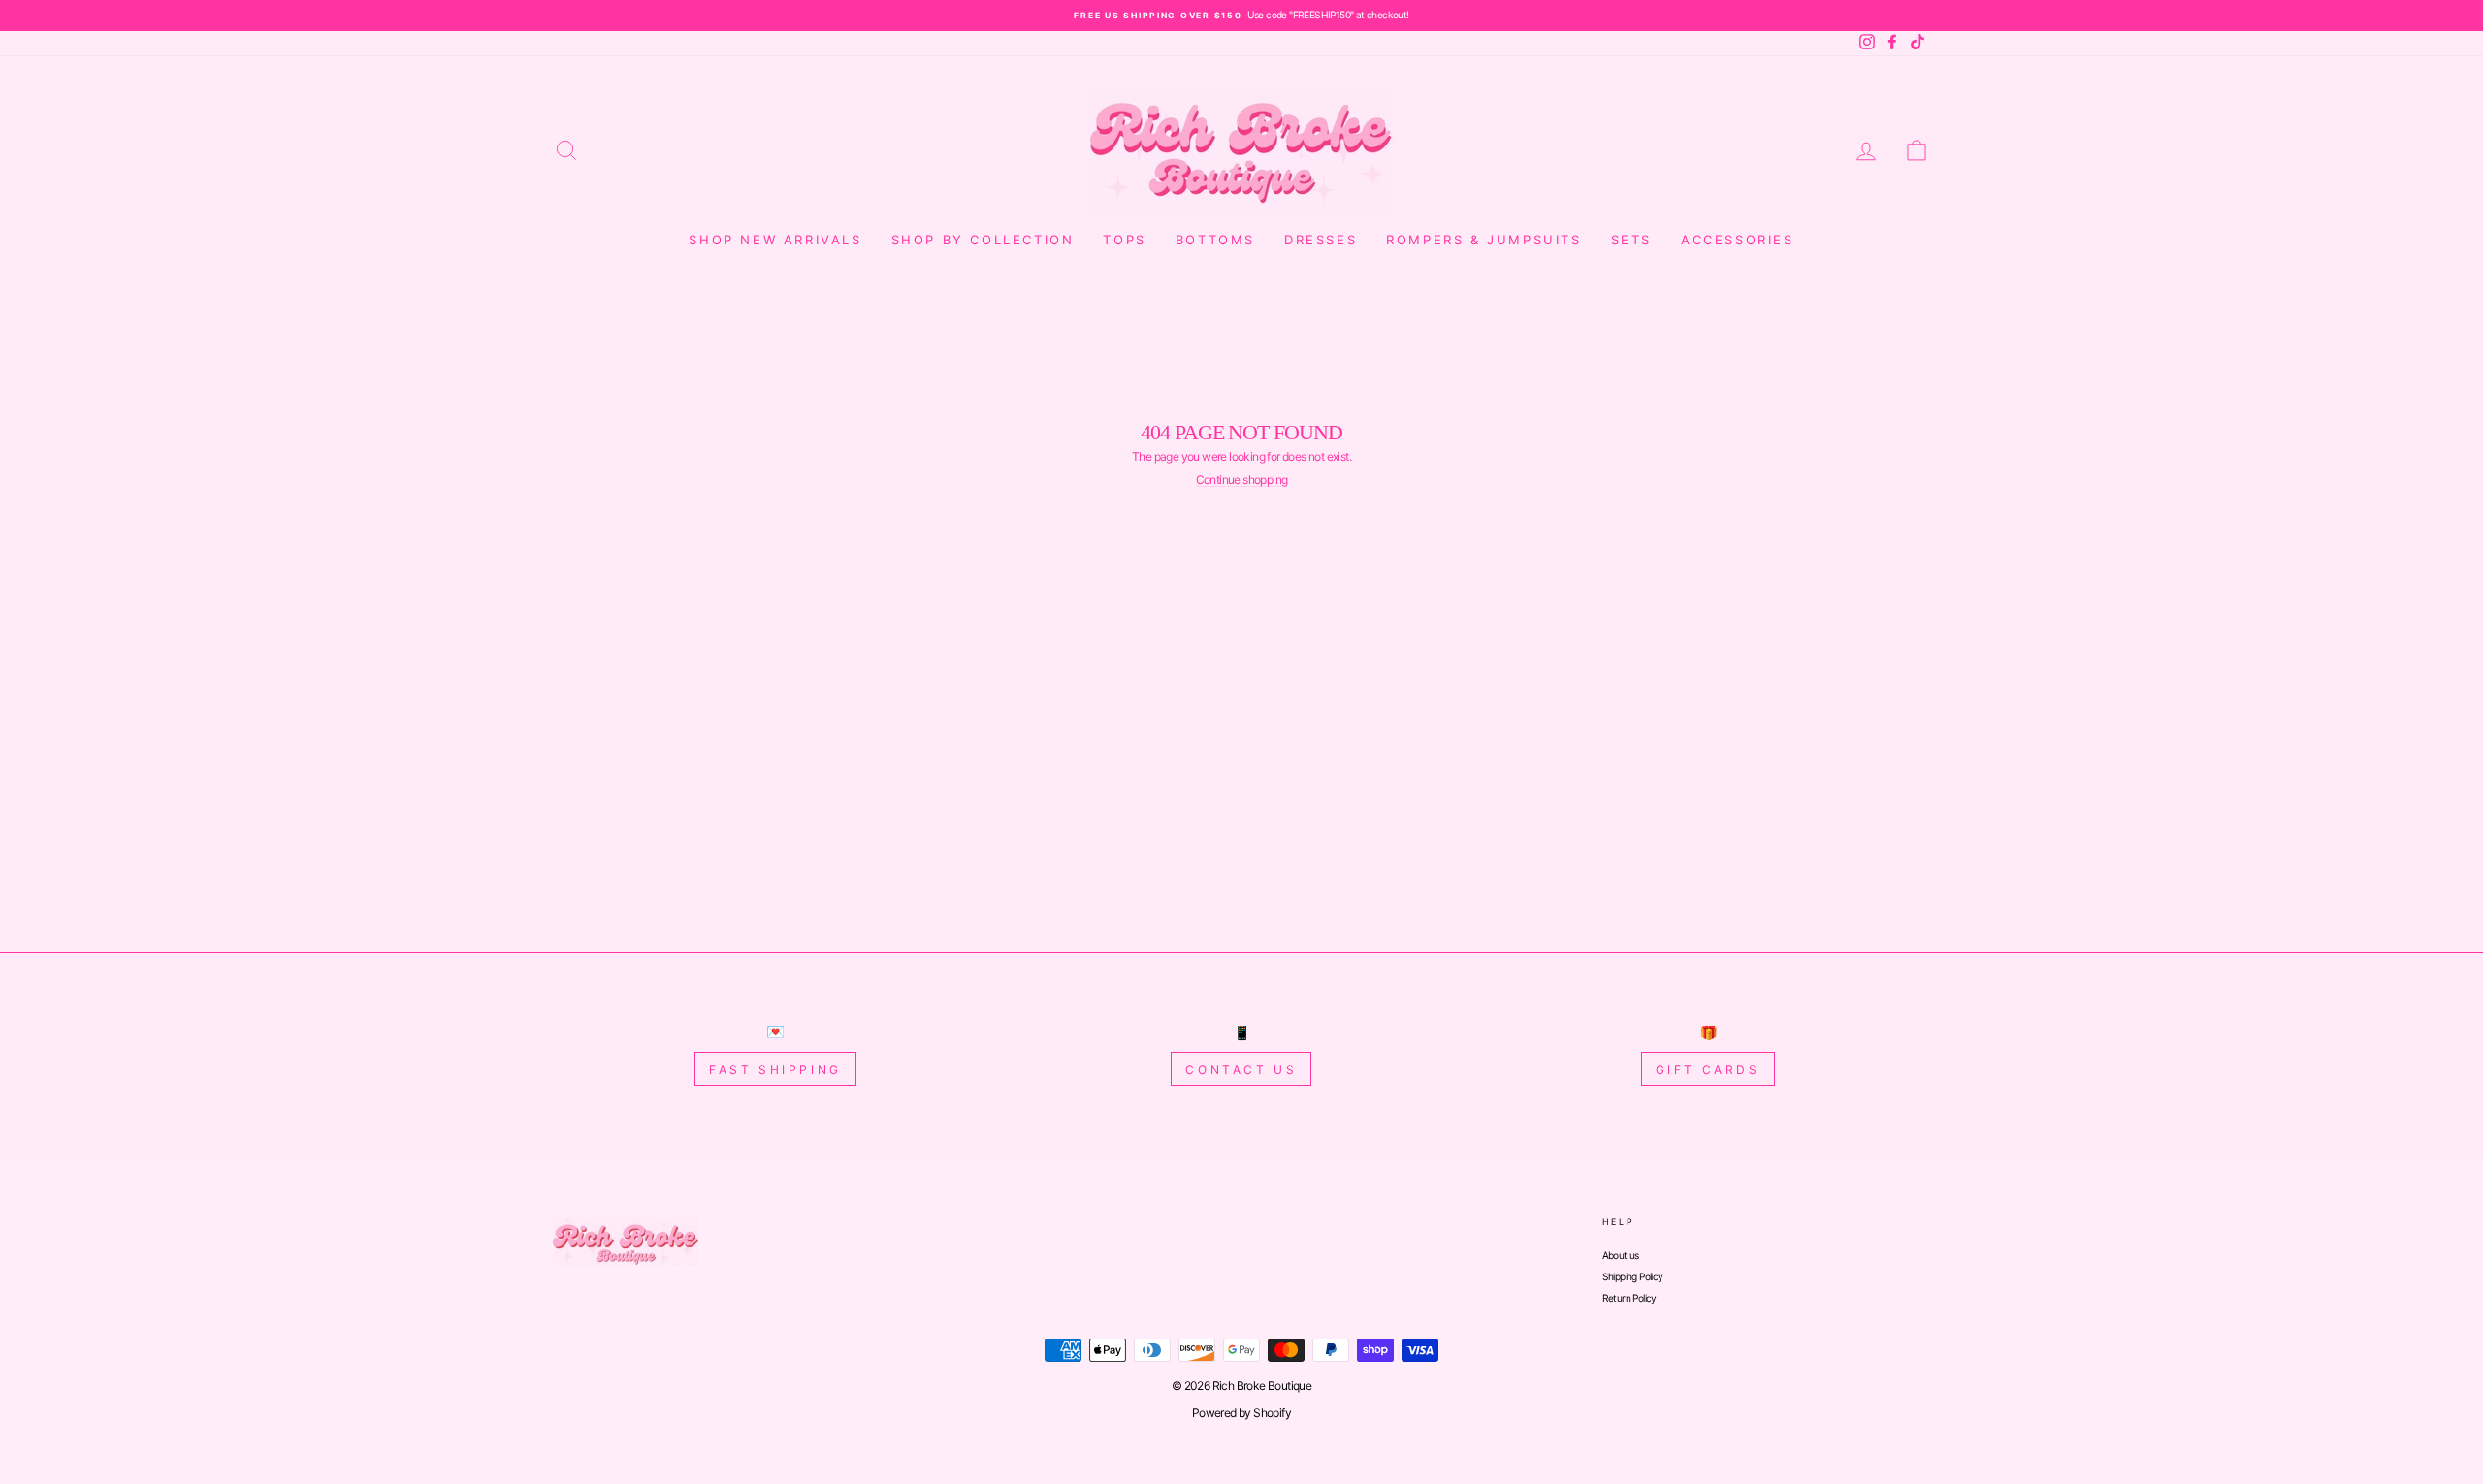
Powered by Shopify (1241, 1413)
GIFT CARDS (1708, 1069)
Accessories (1738, 240)
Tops (1124, 240)
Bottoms (1215, 240)
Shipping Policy (1633, 1276)
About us (1621, 1255)
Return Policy (1629, 1298)
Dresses (1321, 240)
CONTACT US (1241, 1069)
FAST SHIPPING (775, 1069)
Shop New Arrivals (775, 240)
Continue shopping (1242, 480)
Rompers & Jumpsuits (1483, 240)
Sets (1631, 240)
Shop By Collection (983, 240)
